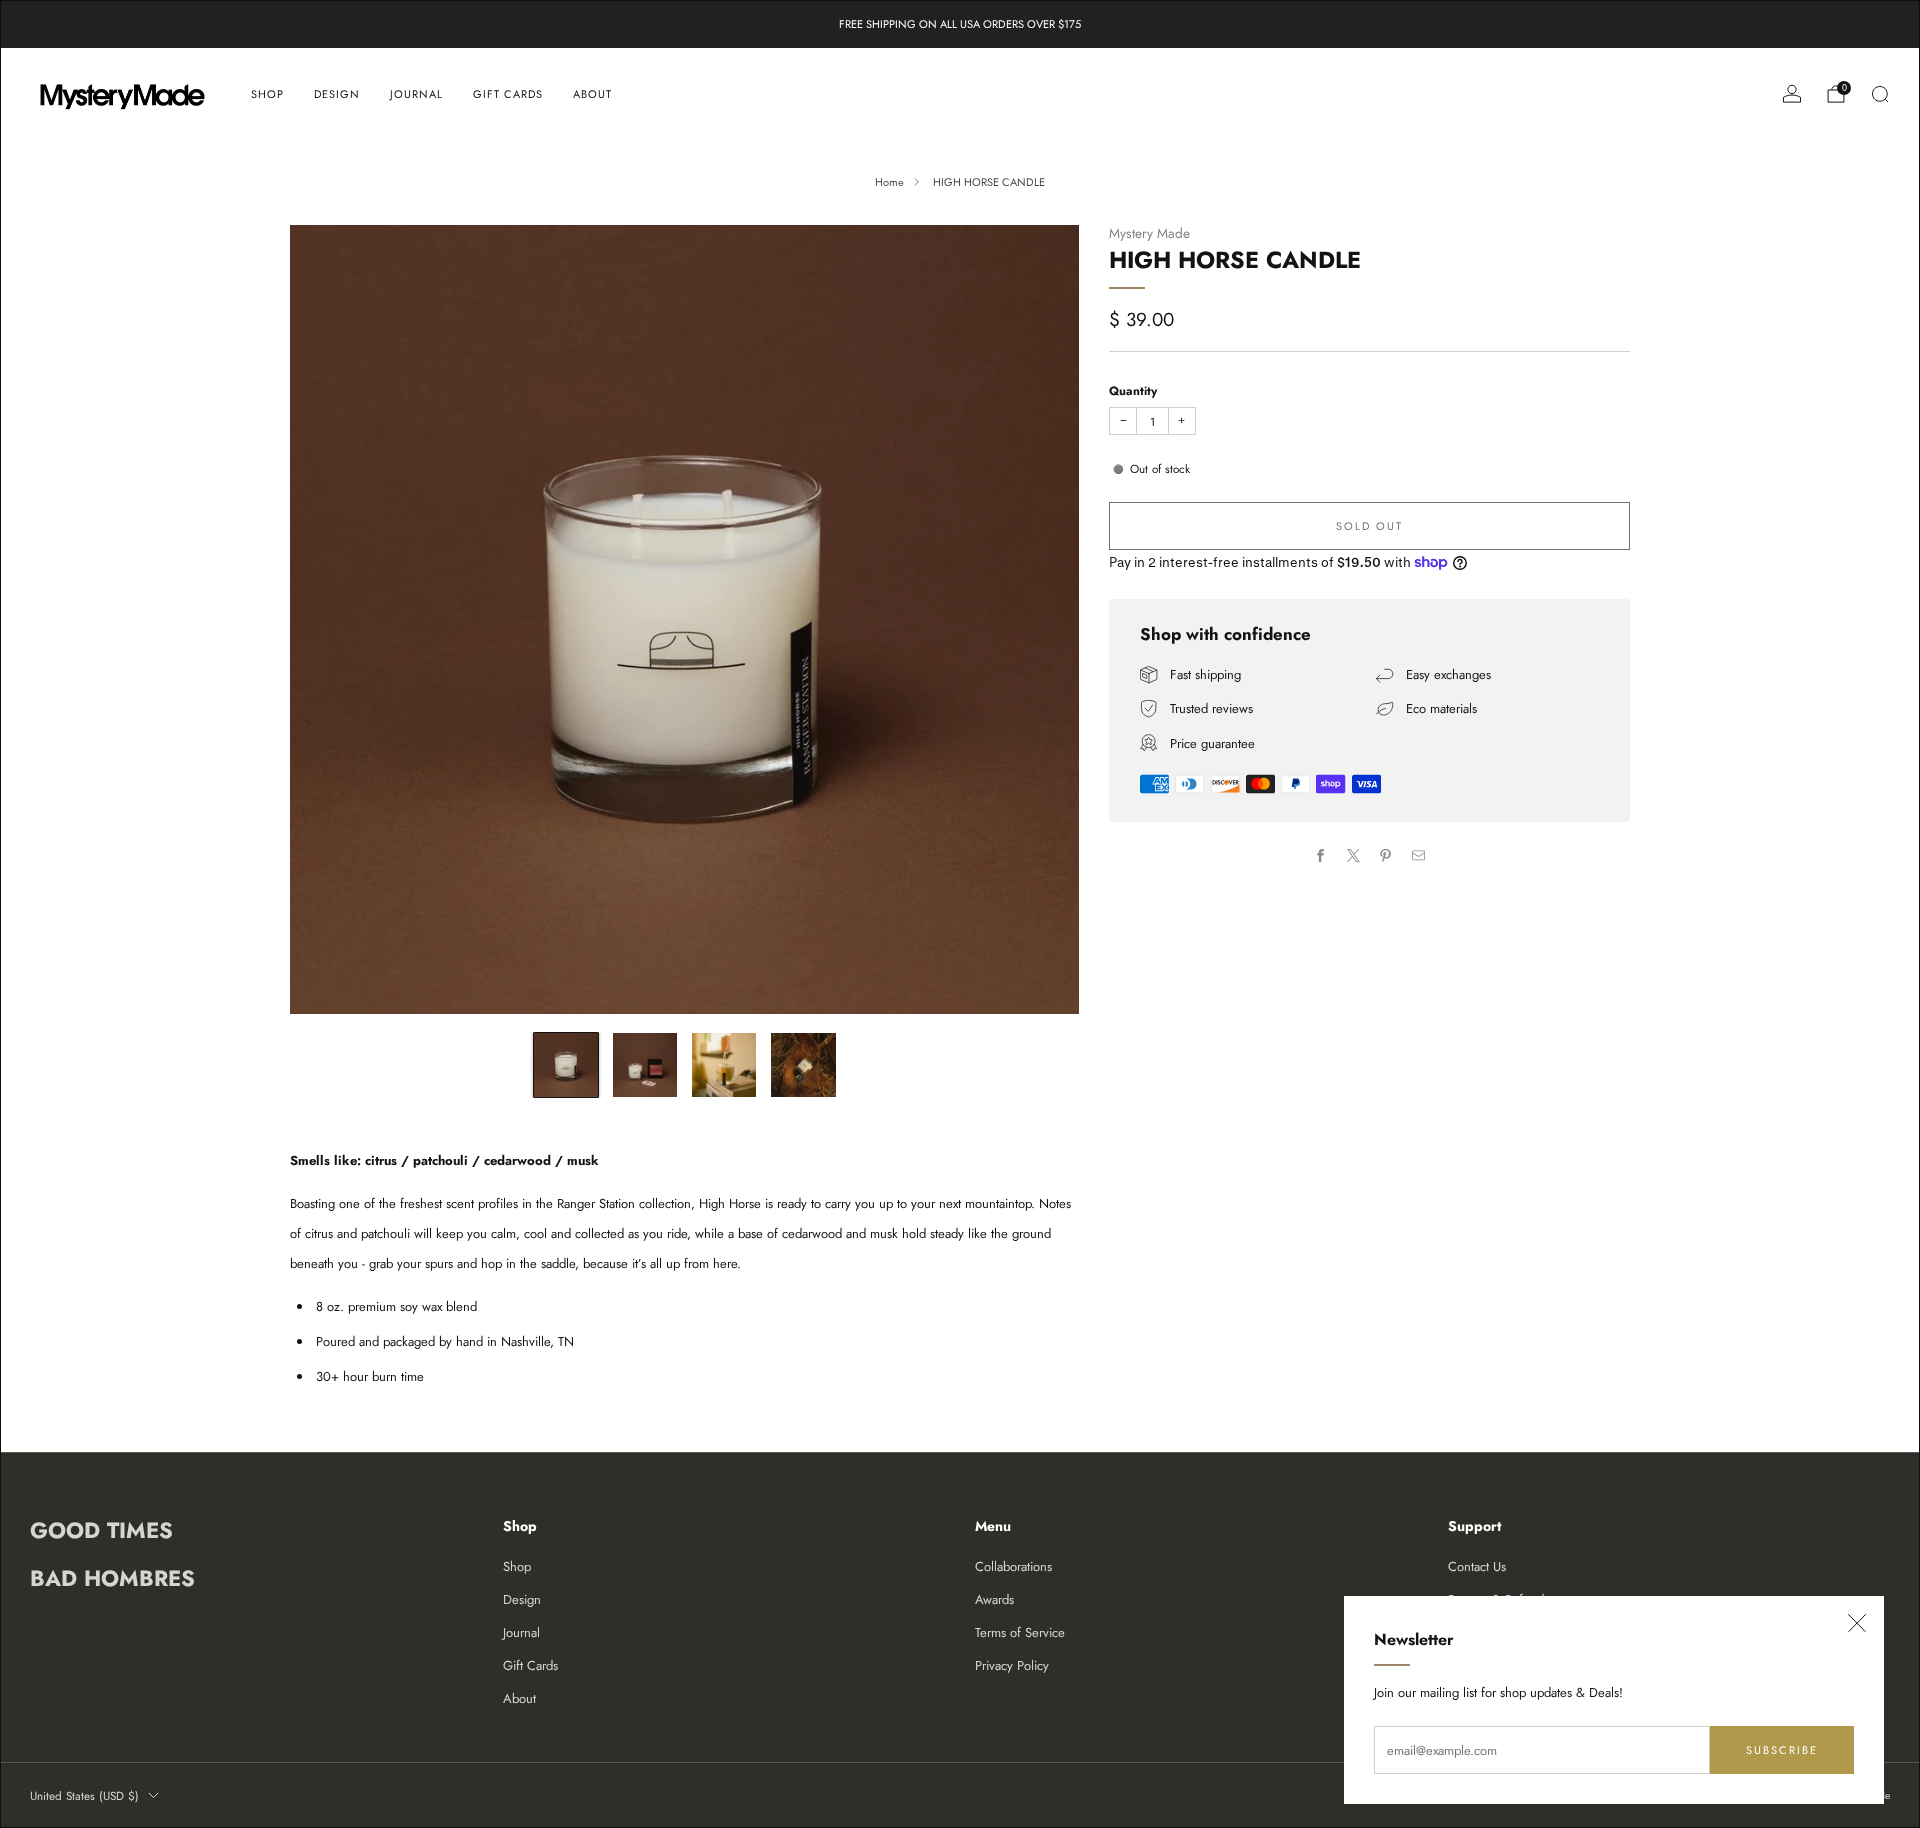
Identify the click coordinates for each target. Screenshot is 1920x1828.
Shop (267, 94)
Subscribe (1782, 1750)
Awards (994, 1599)
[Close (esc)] (1857, 1623)
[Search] (1880, 94)
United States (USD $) (84, 1795)
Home (889, 182)
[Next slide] (1040, 619)
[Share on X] (1354, 855)
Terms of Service (1020, 1632)
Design (337, 94)
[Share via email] (1419, 855)
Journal (416, 94)
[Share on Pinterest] (1386, 855)
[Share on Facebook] (1321, 855)
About (592, 94)
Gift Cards (508, 94)
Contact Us (1477, 1566)
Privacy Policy (1012, 1665)
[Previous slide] (329, 619)
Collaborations (1013, 1566)
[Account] (1792, 94)
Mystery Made (1149, 233)
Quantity (1133, 391)
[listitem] (960, 24)
